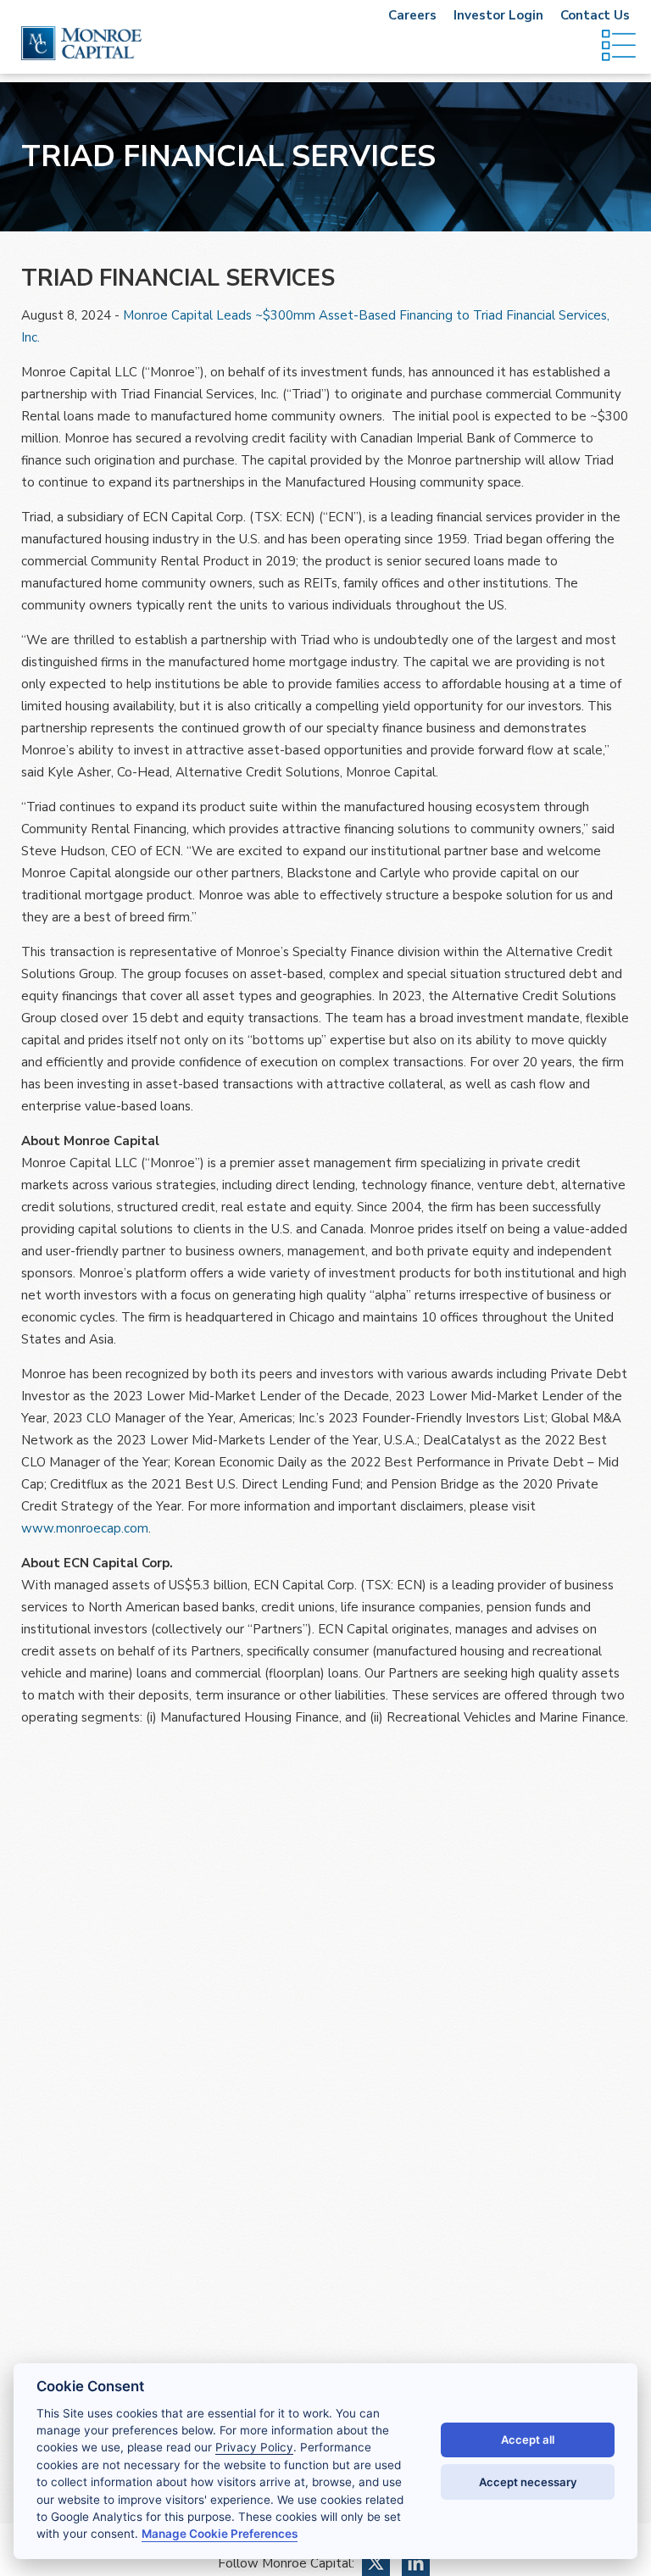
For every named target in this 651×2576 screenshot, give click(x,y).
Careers (412, 15)
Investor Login (498, 15)
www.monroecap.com (85, 1528)
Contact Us (595, 15)
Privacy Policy (254, 2447)
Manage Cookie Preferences (220, 2534)
